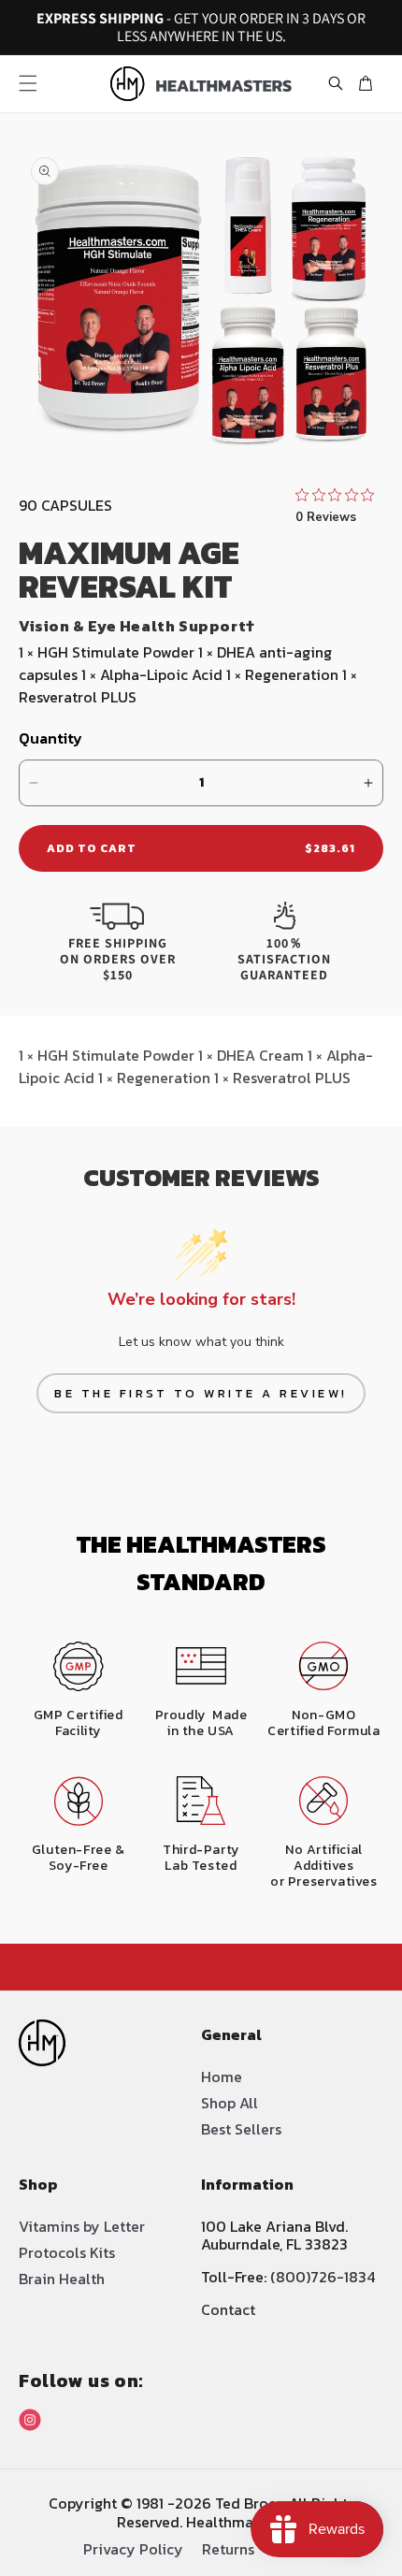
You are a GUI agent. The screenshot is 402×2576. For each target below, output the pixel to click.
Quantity (50, 738)
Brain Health (62, 2279)
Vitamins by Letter (82, 2226)
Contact (228, 2309)
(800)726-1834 (323, 2277)
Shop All (230, 2103)
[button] (28, 83)
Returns (228, 2547)
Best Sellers (241, 2129)
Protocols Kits (67, 2252)
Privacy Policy (133, 2547)
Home (222, 2077)
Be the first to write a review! (201, 1393)
